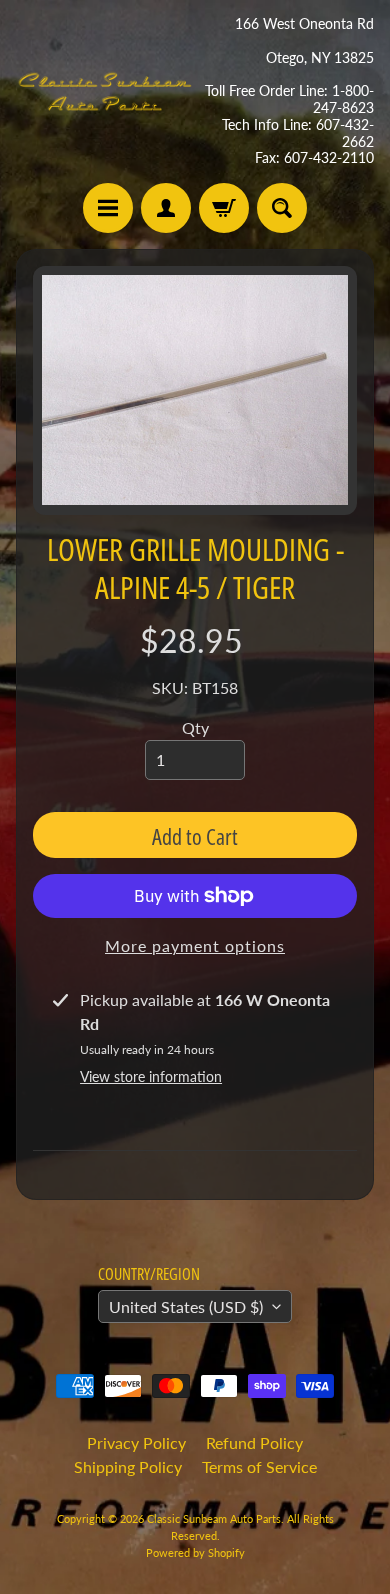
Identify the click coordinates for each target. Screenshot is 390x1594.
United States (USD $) (186, 1306)
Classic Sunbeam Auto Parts (214, 1518)
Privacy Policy (136, 1442)
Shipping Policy (128, 1466)
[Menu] (108, 208)
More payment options (195, 945)
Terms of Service (259, 1466)
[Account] (166, 208)
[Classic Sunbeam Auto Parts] (105, 91)
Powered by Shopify (195, 1552)
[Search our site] (282, 208)
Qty (195, 727)
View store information (151, 1076)
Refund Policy (254, 1442)
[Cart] (224, 208)
